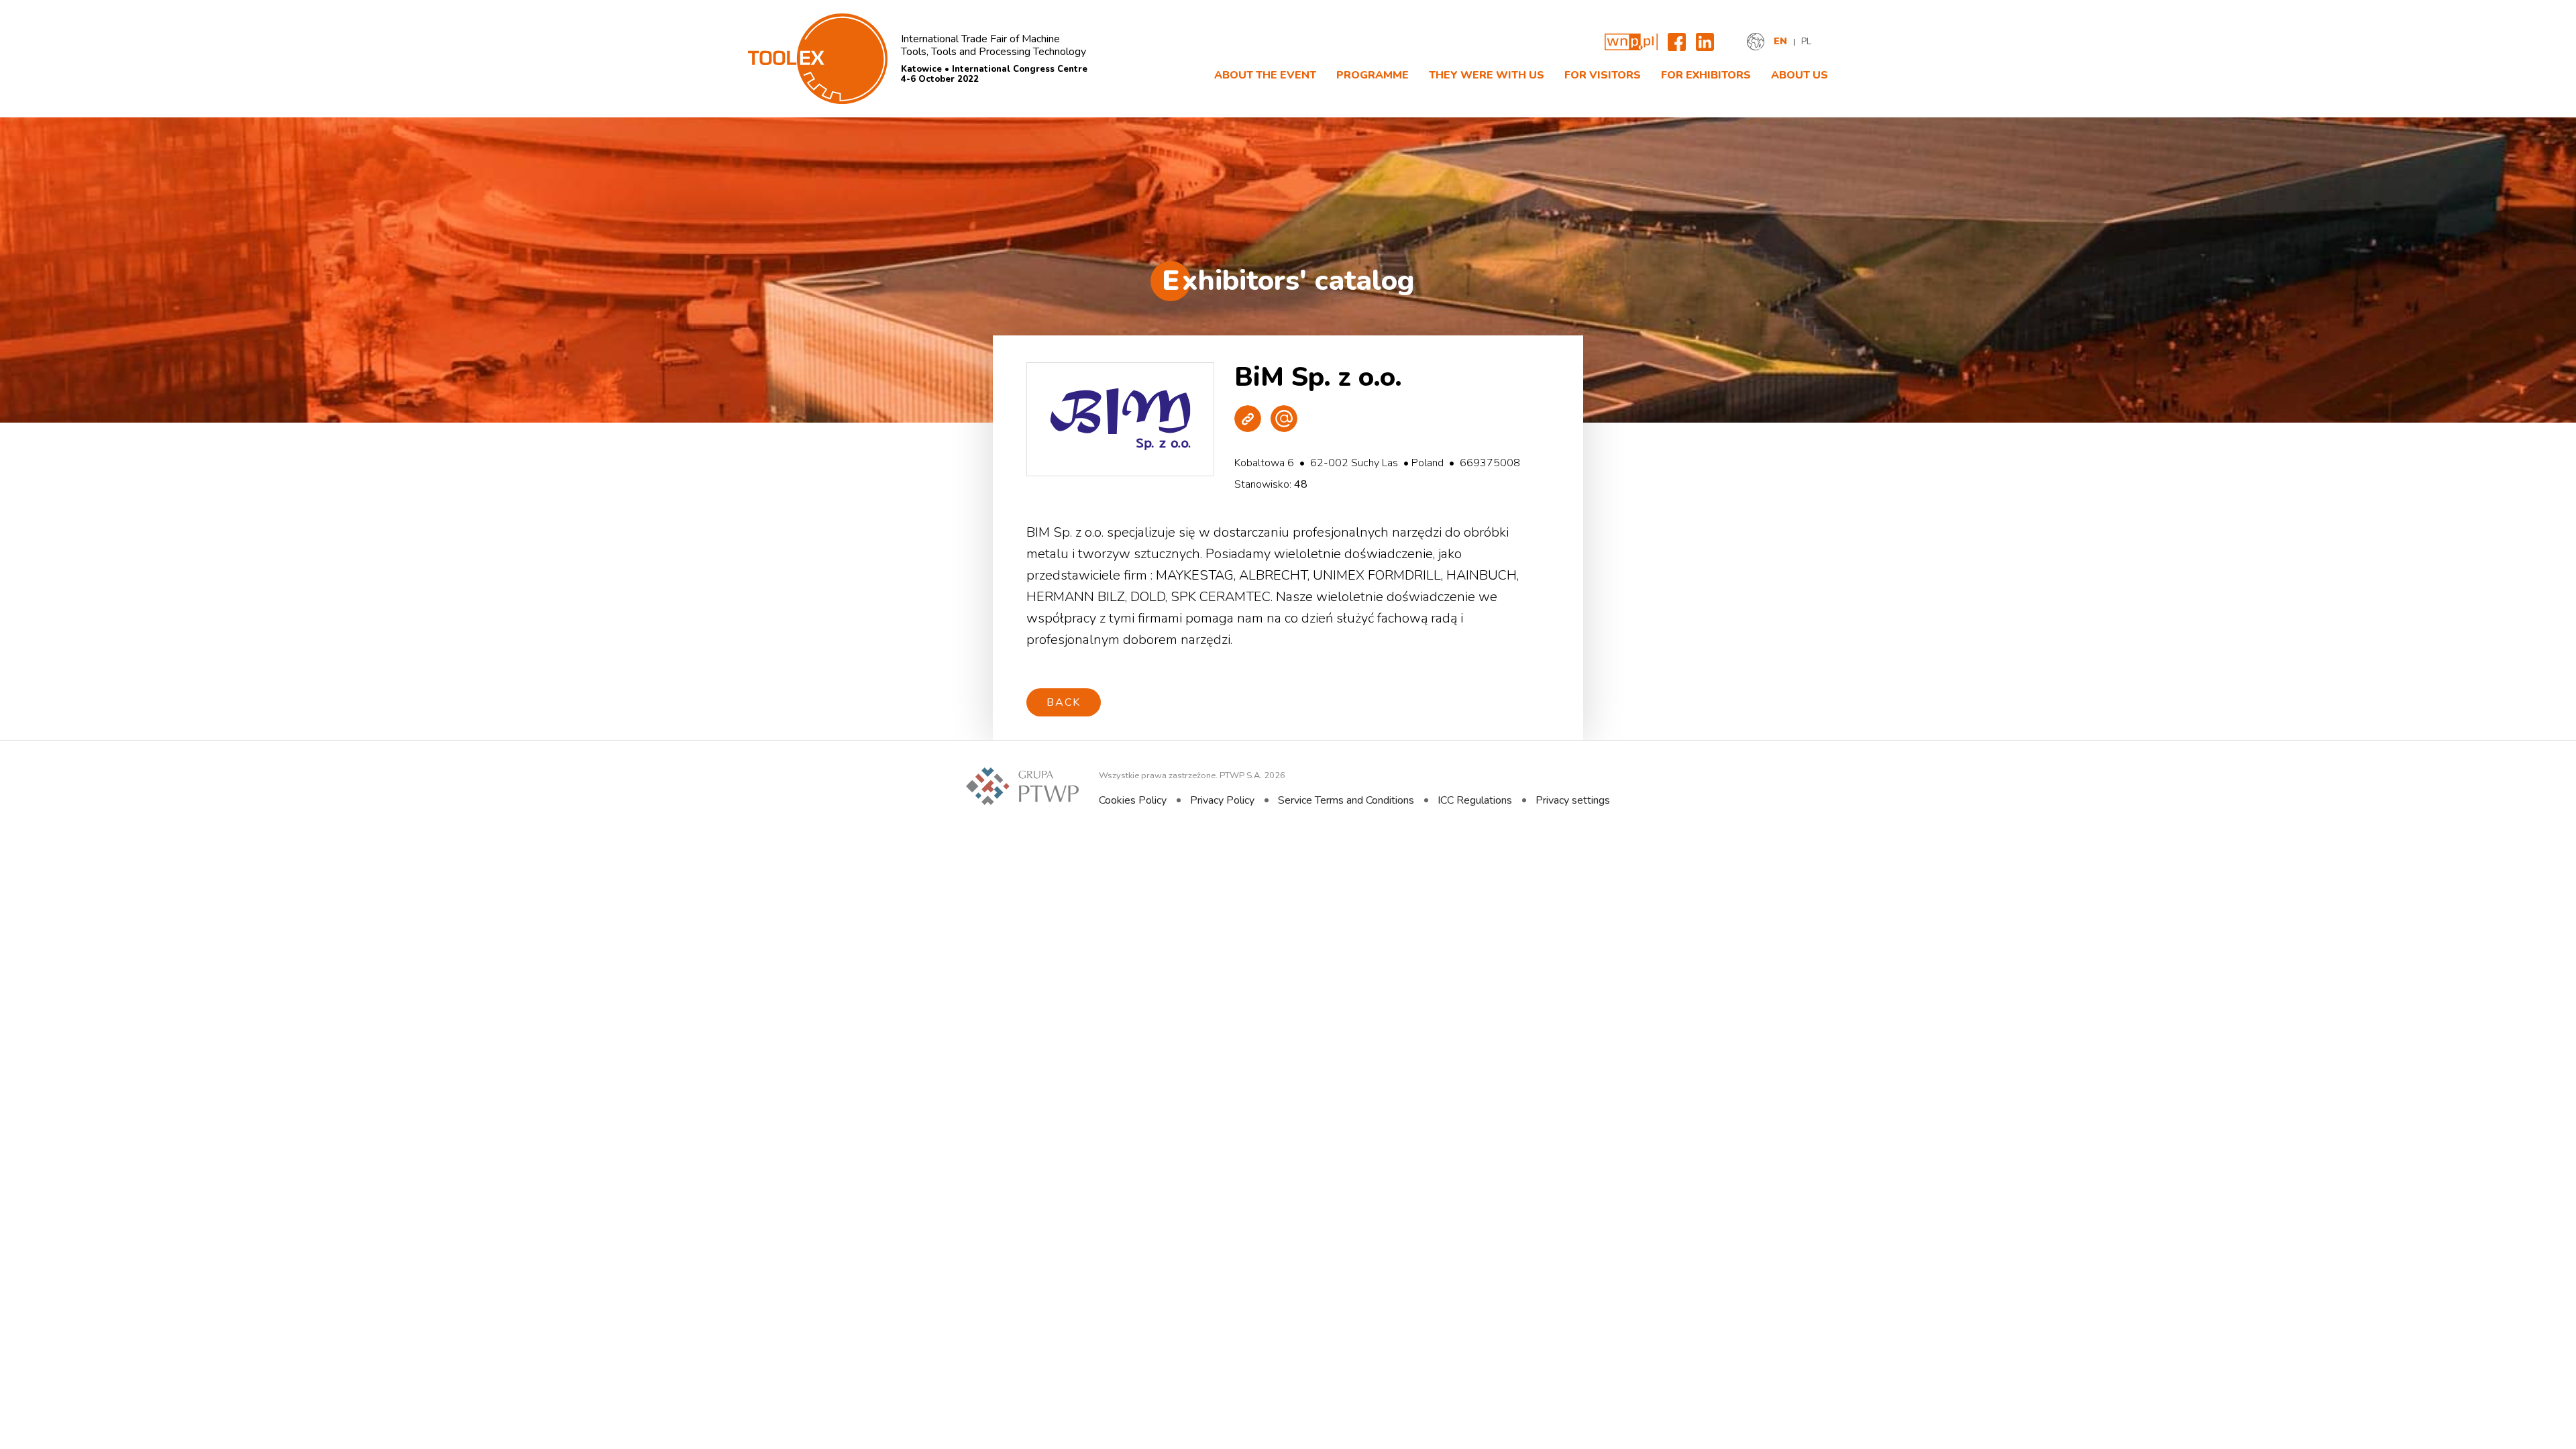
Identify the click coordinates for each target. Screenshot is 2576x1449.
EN (1780, 42)
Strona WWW (1248, 419)
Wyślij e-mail (1284, 419)
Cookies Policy (1133, 800)
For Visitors (1603, 75)
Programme (1373, 75)
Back (1064, 702)
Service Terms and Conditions (1346, 800)
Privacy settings (1573, 800)
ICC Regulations (1475, 800)
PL (1806, 42)
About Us (1800, 75)
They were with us (1487, 75)
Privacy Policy (1222, 800)
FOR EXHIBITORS (1706, 75)
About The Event (1265, 75)
